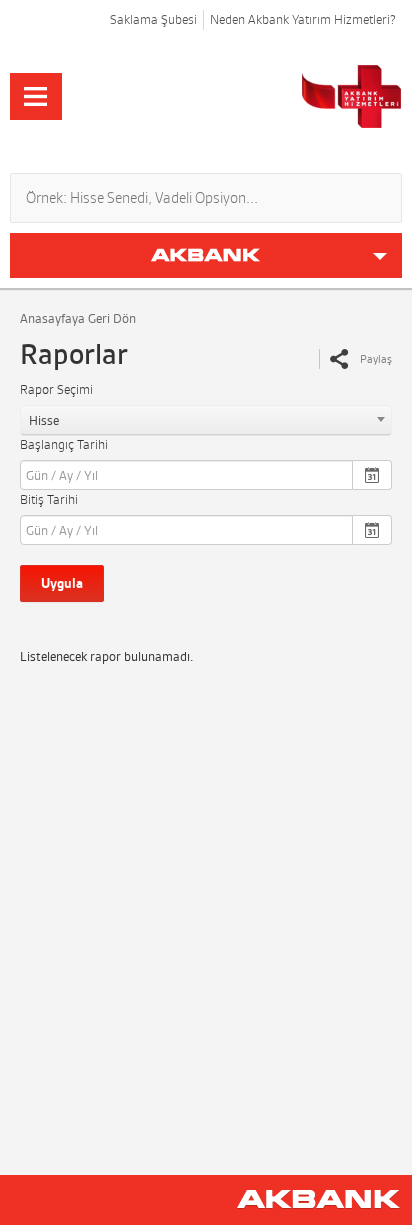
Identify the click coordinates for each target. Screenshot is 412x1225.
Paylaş (376, 359)
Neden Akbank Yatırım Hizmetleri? (303, 19)
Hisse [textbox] (44, 420)
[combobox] (206, 420)
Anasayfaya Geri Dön (78, 318)
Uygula (62, 583)
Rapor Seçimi (56, 389)
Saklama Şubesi (153, 19)
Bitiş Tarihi (49, 499)
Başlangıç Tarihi (64, 444)
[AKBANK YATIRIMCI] (279, 96)
